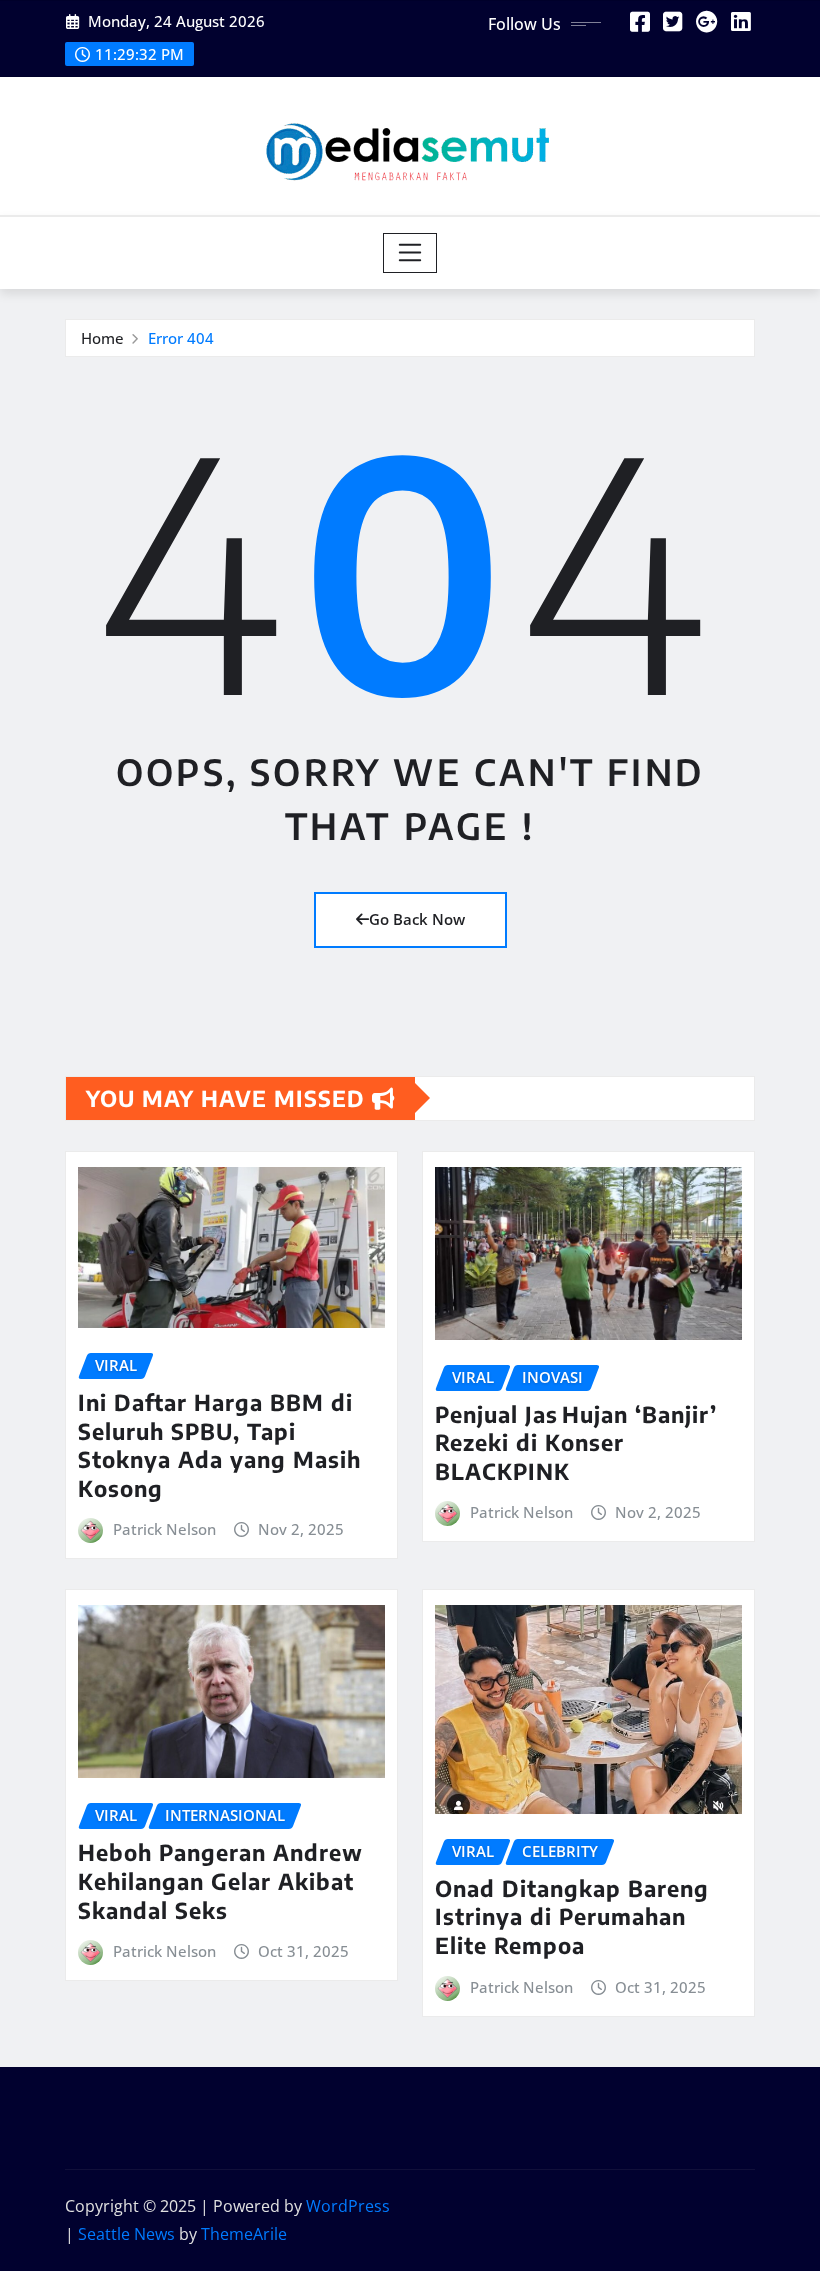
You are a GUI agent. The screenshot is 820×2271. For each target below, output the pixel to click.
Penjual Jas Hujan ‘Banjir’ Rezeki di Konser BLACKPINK (576, 1442)
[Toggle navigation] (410, 253)
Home (102, 338)
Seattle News (126, 2234)
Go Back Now (417, 919)
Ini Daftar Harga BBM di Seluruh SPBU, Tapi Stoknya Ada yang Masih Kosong (219, 1445)
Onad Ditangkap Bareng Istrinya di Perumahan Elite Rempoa (572, 1916)
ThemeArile (244, 2234)
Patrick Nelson (164, 1529)
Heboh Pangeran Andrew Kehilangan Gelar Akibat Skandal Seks (220, 1880)
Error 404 (181, 338)
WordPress (348, 2206)
